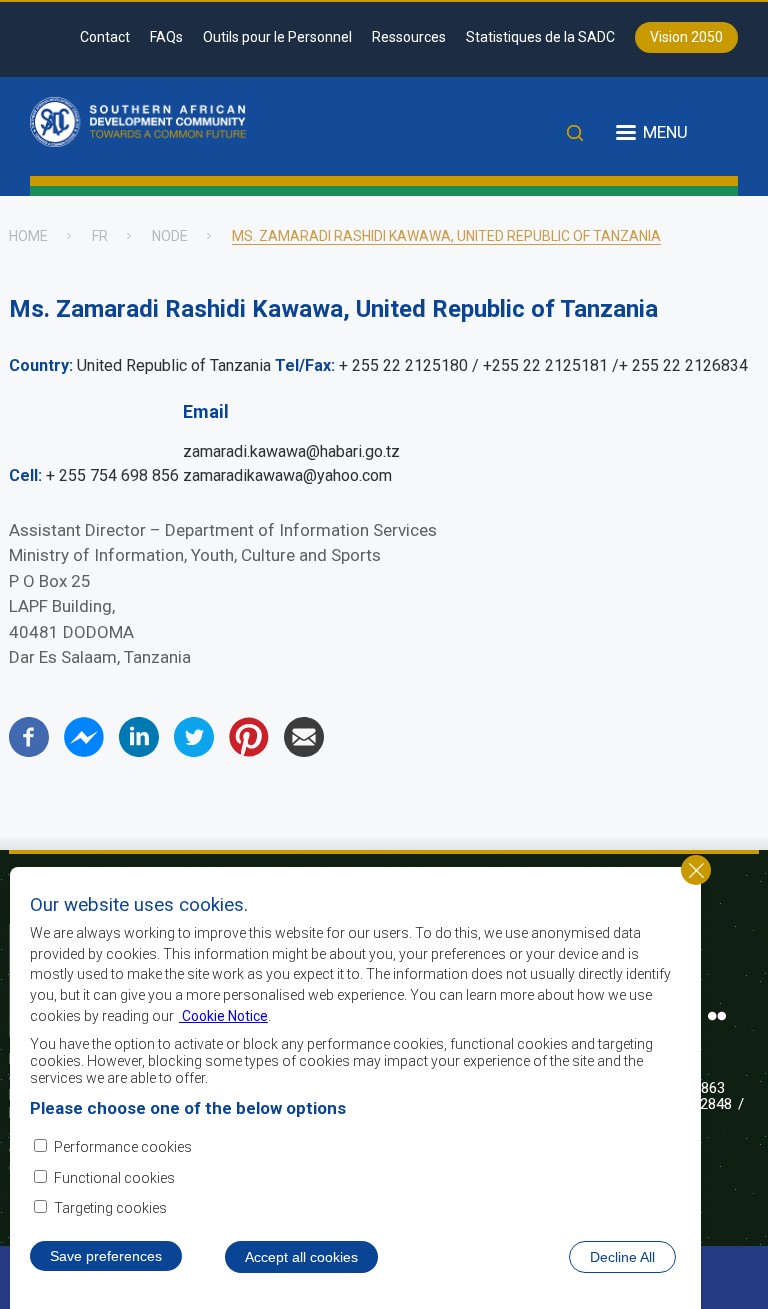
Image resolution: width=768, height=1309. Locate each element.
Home (28, 236)
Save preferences (106, 1256)
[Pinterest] (249, 751)
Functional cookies (114, 1178)
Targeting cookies (110, 1208)
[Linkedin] (139, 751)
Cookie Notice (223, 1016)
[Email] (304, 751)
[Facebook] (29, 751)
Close (696, 870)
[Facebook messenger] (84, 751)
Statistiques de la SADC (540, 37)
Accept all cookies (301, 1257)
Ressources (409, 37)
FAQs (166, 37)
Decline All (622, 1257)
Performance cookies (123, 1147)
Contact (105, 37)
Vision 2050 (686, 37)
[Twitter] (194, 751)
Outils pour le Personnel (277, 37)
